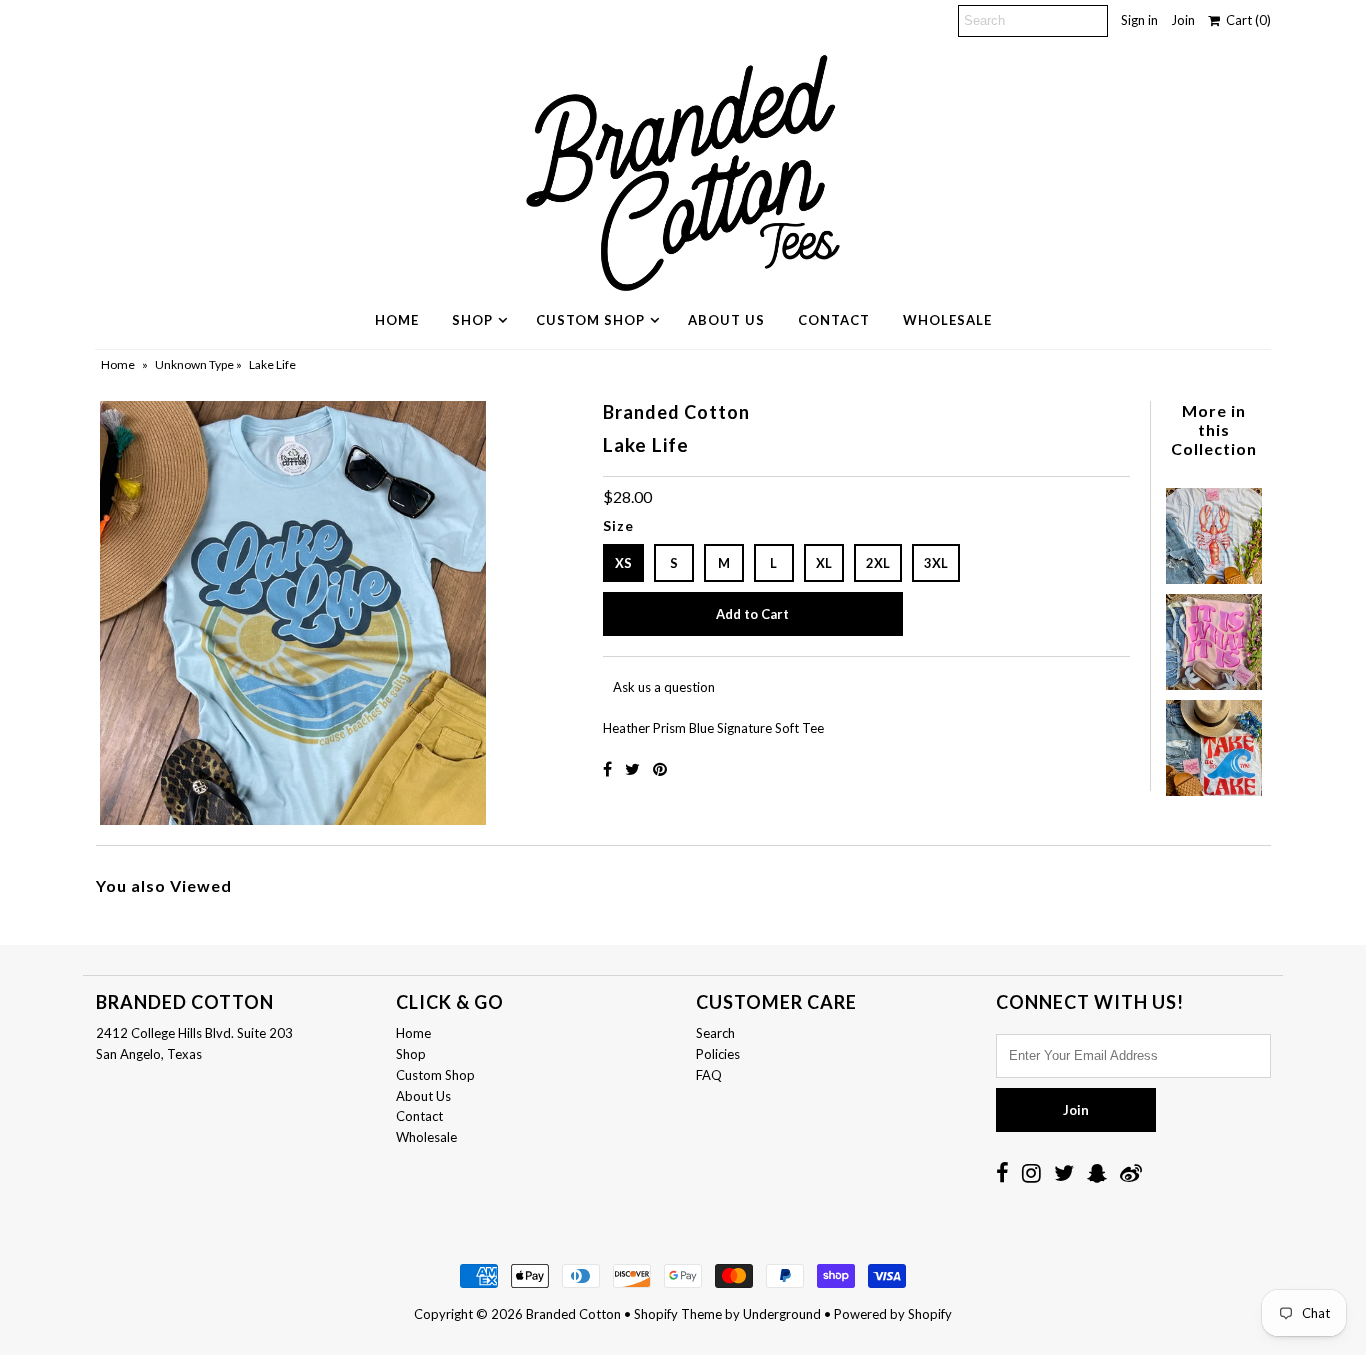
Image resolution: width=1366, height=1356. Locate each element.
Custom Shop (590, 320)
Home (397, 320)
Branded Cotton (573, 1314)
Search (715, 1033)
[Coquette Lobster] (1214, 531)
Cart (1245, 20)
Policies (718, 1054)
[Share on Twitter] (634, 768)
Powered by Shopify (893, 1314)
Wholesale (947, 320)
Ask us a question (664, 687)
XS (623, 563)
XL (824, 563)
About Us (726, 320)
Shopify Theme (678, 1314)
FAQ (709, 1075)
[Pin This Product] (660, 768)
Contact (834, 320)
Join (1183, 20)
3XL (936, 563)
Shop (472, 320)
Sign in (1139, 20)
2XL (878, 563)
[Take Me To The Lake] (1214, 743)
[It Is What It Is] (1214, 637)
